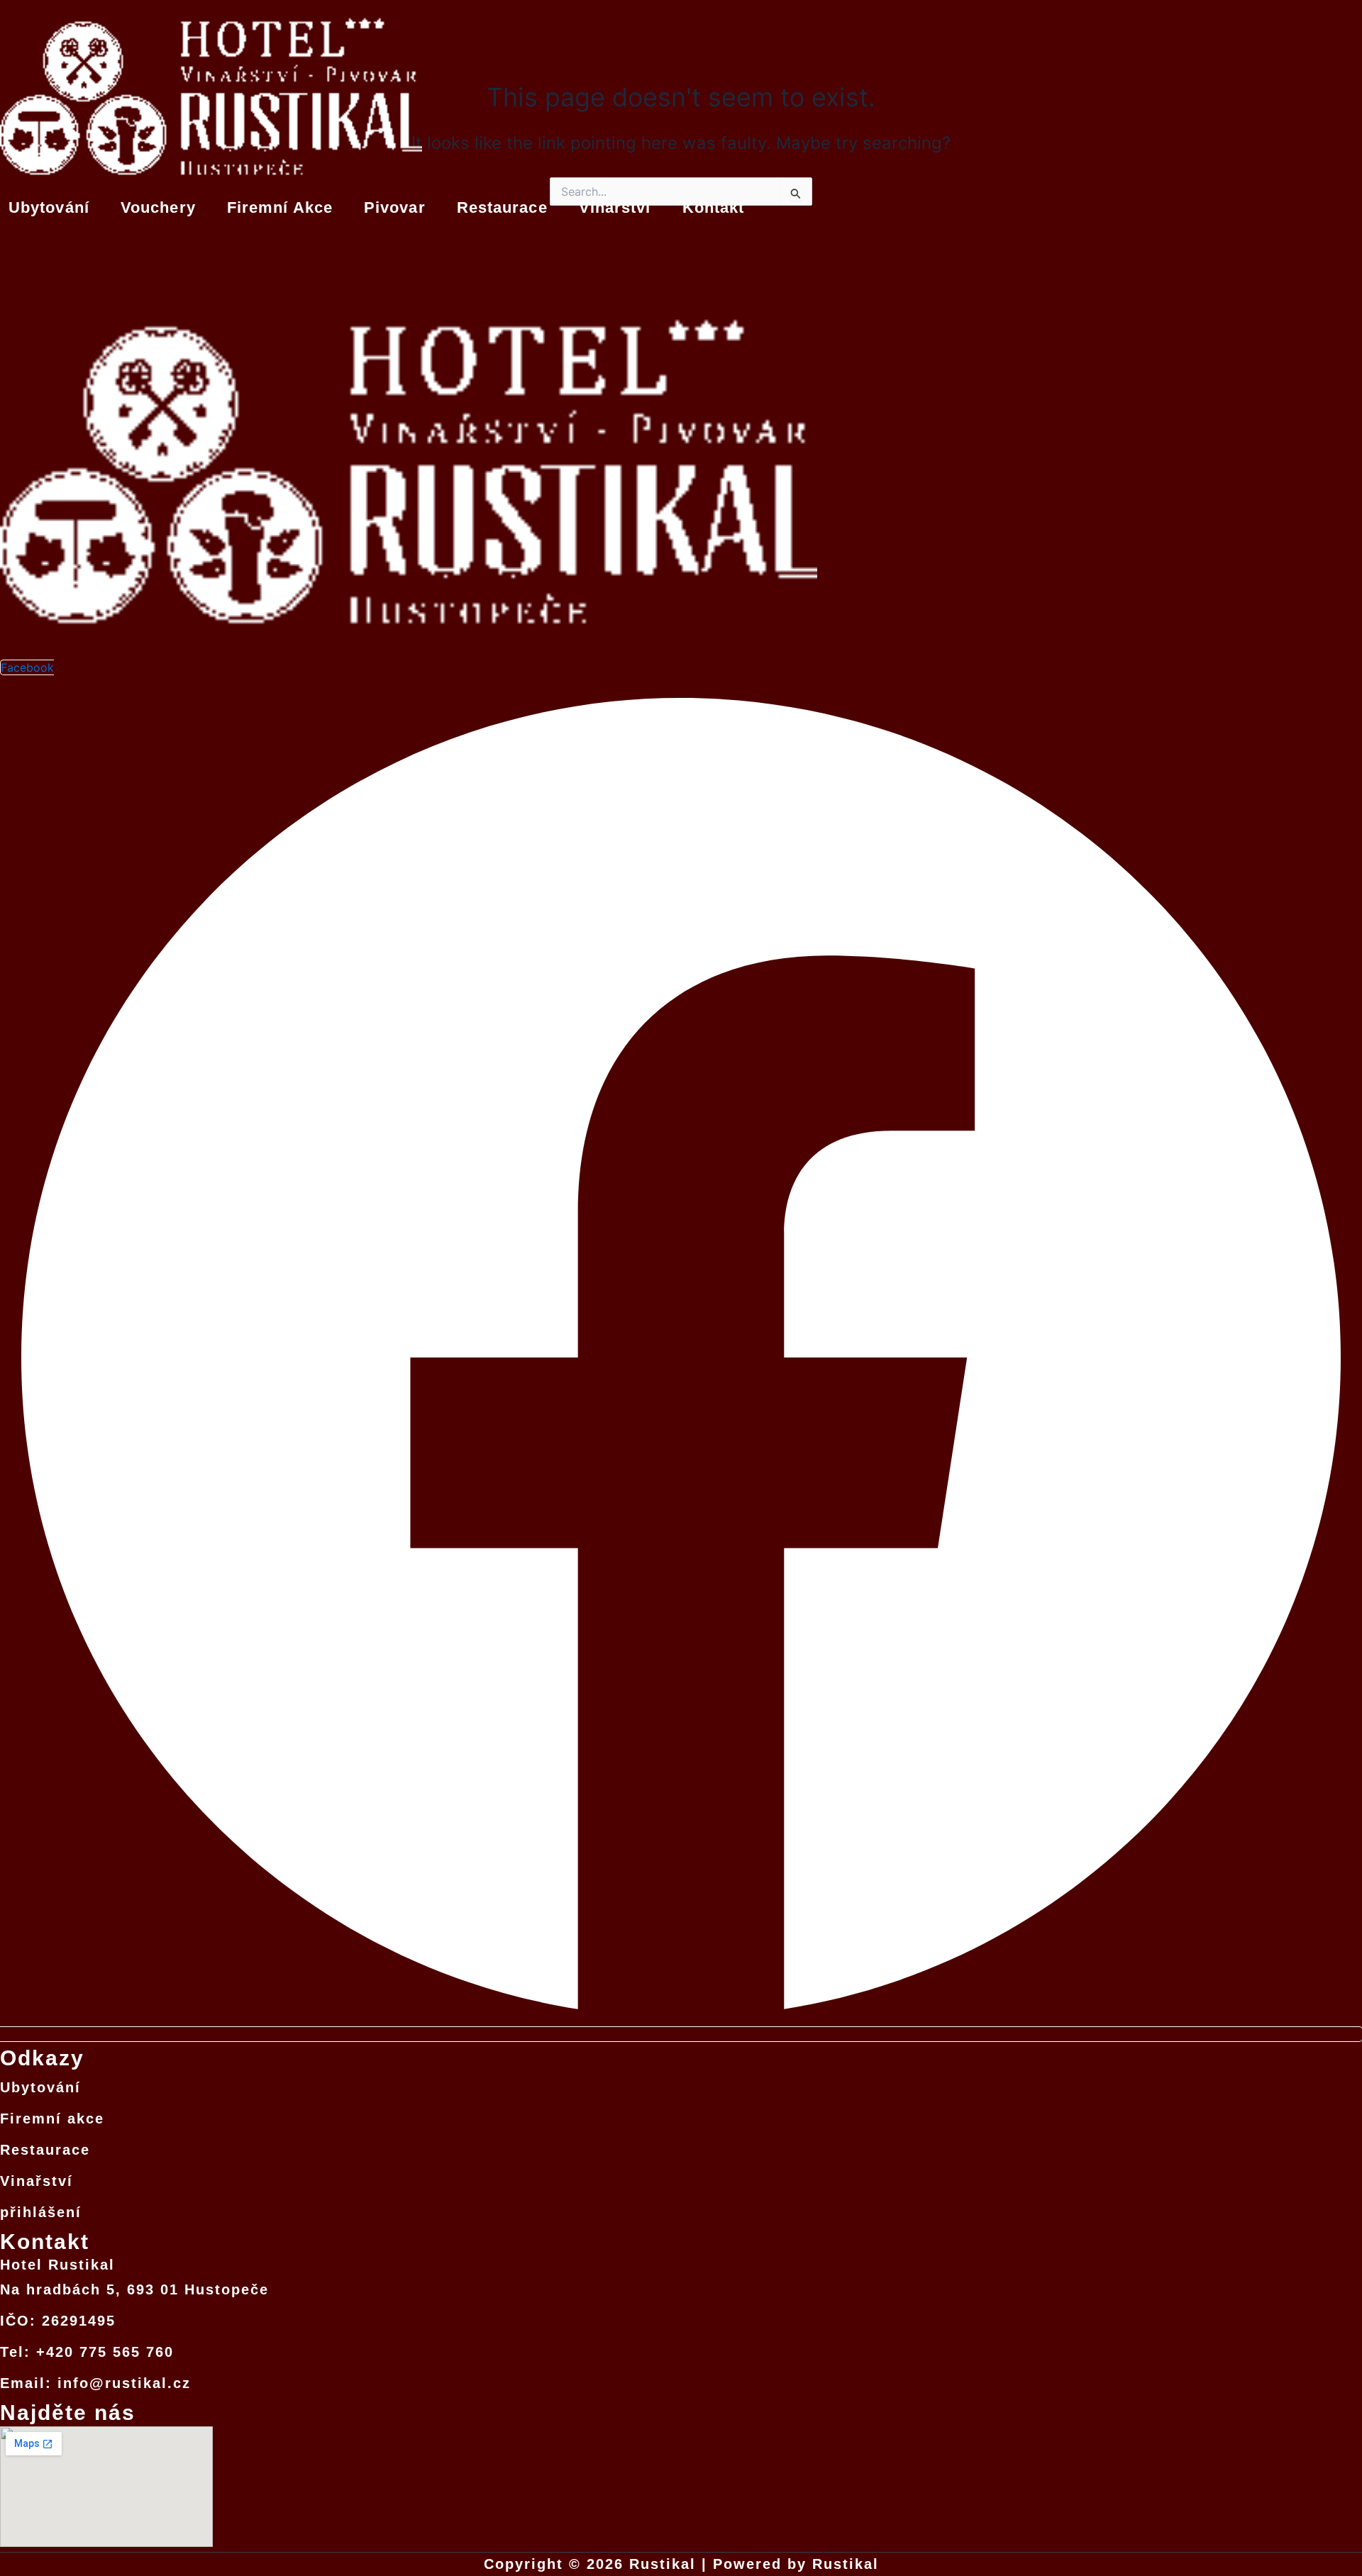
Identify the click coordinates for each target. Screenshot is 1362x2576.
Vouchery (158, 207)
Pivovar (395, 207)
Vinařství (615, 207)
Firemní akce (280, 207)
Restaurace (502, 207)
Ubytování (49, 207)
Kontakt (714, 207)
